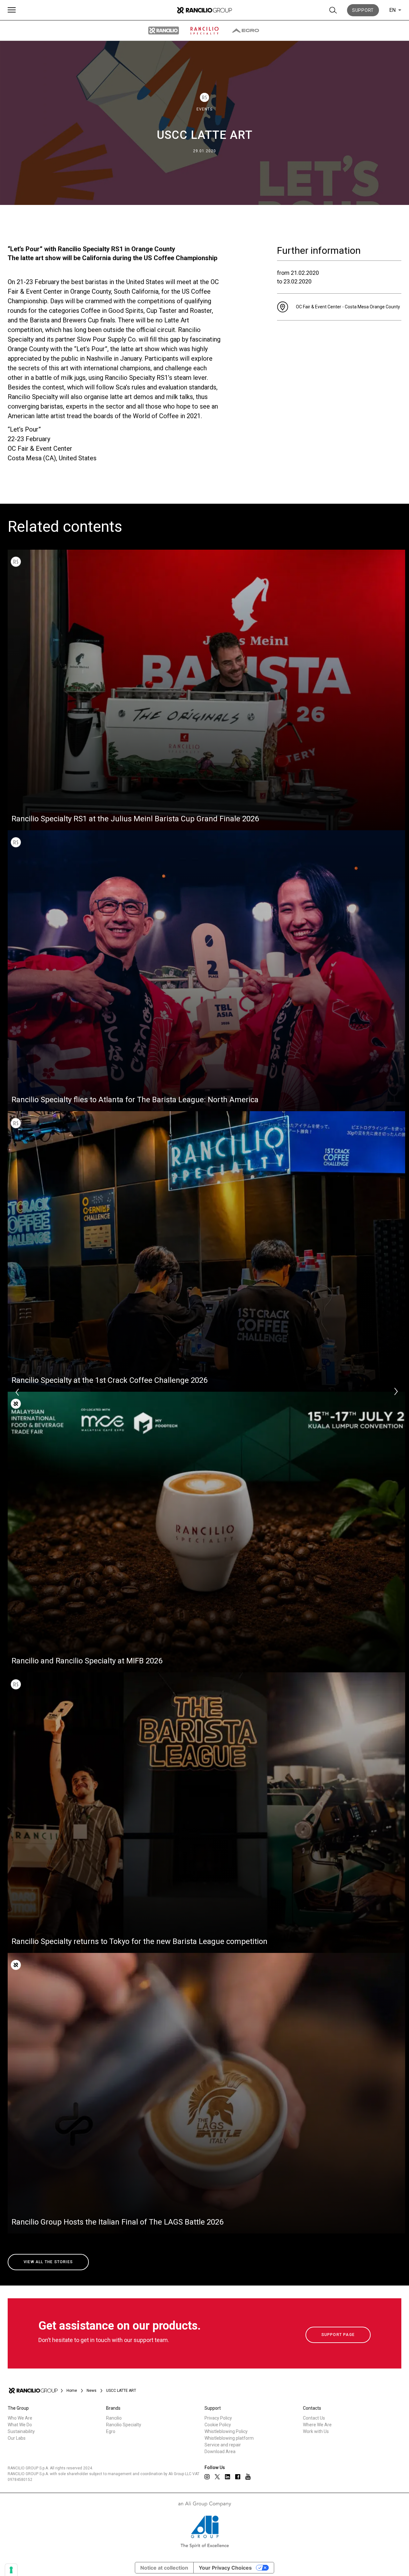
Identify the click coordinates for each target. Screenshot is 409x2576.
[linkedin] (228, 2477)
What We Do (20, 2425)
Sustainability (21, 2431)
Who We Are (20, 2418)
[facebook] (238, 2477)
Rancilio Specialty (124, 2425)
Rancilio (114, 2418)
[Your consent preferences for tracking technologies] (11, 2570)
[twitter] (217, 2477)
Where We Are (317, 2425)
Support (363, 10)
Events (204, 109)
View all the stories (48, 2262)
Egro (111, 2431)
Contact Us (314, 2418)
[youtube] (248, 2477)
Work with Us (316, 2431)
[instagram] (207, 2477)
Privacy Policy (218, 2418)
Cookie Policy (218, 2425)
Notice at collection (164, 2568)
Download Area (220, 2452)
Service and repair (223, 2445)
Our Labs (17, 2438)
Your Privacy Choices (225, 2568)
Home (72, 2391)
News (92, 2391)
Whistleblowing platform (229, 2438)
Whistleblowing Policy (226, 2431)
